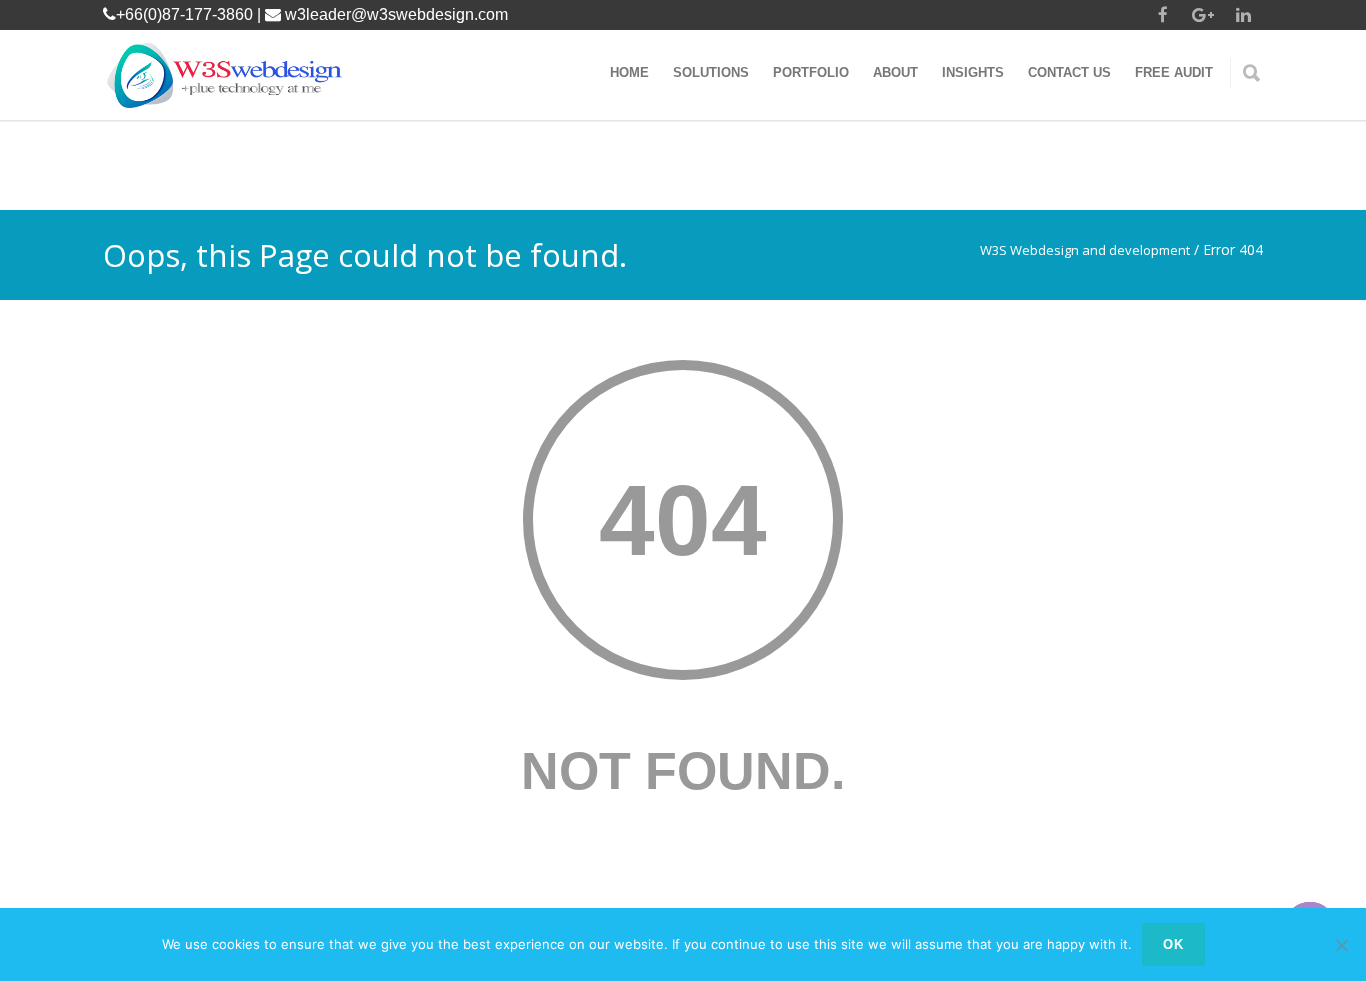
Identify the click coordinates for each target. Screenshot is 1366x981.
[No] (1341, 945)
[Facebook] (1163, 15)
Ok (1173, 944)
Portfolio (811, 72)
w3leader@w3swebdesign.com (396, 14)
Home (629, 72)
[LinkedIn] (1243, 15)
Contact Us (1069, 72)
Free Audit (1174, 72)
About (895, 72)
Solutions (711, 72)
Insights (973, 72)
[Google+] (1203, 15)
